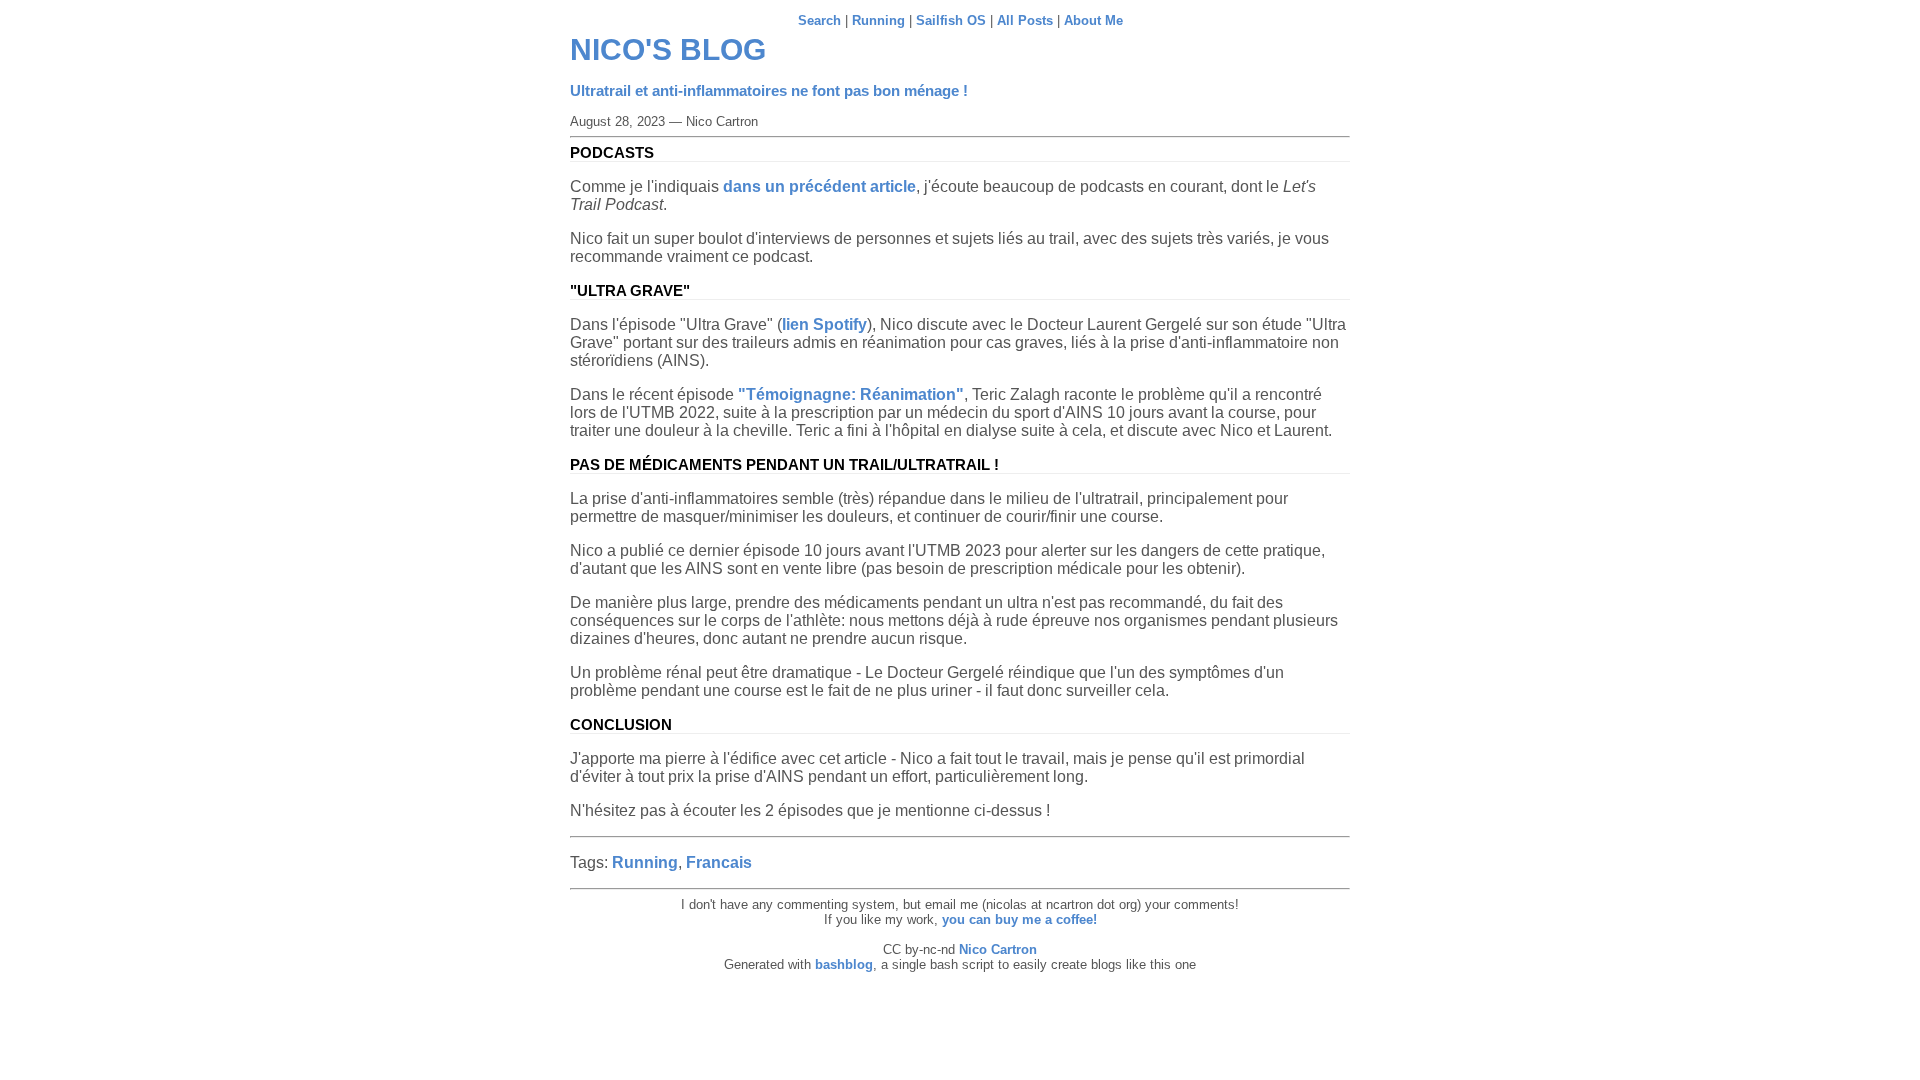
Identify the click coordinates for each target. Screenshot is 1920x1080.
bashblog (844, 964)
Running (878, 20)
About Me (1093, 20)
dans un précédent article (819, 186)
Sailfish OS (951, 20)
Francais (719, 862)
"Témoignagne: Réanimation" (851, 394)
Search (819, 20)
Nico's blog (668, 49)
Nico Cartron (998, 949)
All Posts (1025, 20)
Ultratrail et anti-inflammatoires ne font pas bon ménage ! (769, 90)
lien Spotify (824, 324)
